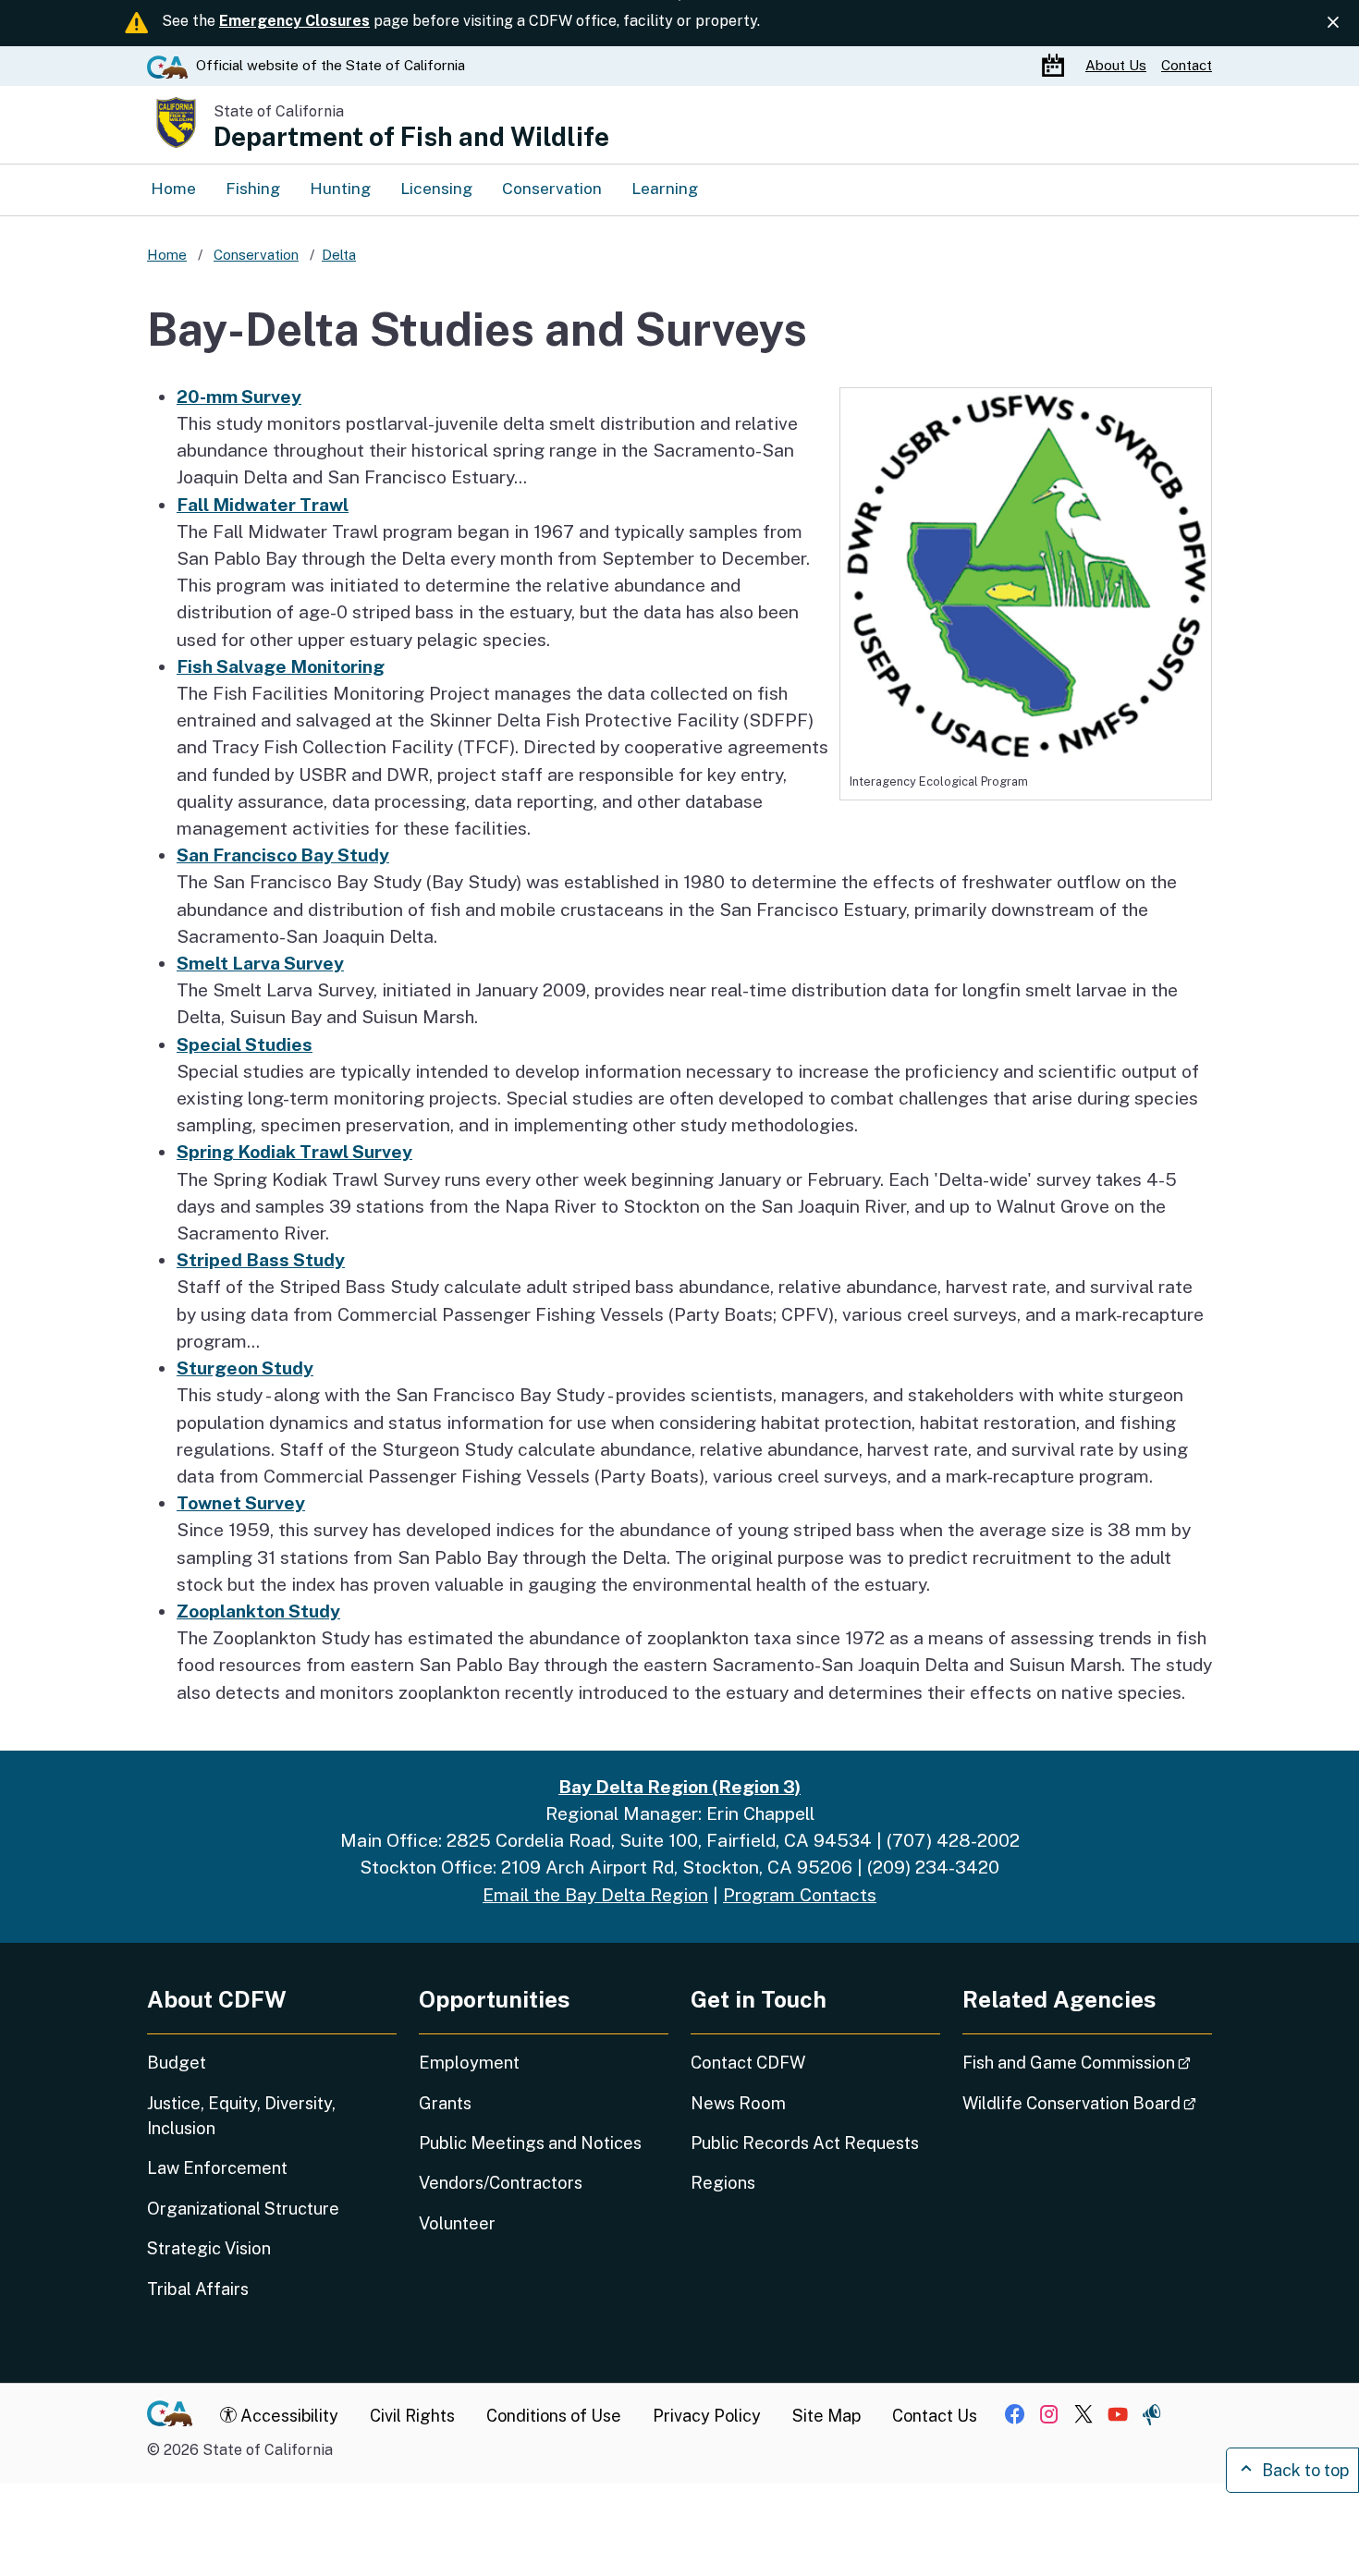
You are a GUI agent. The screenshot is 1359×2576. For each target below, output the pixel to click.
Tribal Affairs (198, 2289)
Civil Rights (412, 2416)
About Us (1116, 65)
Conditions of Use (554, 2416)
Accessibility (288, 2416)
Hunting (340, 188)
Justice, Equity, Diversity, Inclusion (241, 2116)
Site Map (826, 2416)
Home (173, 188)
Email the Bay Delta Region (595, 1895)
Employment (469, 2063)
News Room (738, 2103)
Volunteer (457, 2223)
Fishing (253, 188)
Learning (665, 188)
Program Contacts (800, 1895)
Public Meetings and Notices (530, 2143)
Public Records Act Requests (805, 2143)
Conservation (552, 188)
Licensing (436, 188)
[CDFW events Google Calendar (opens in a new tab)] (1055, 66)
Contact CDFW (748, 2063)
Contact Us (935, 2416)
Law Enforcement (217, 2168)
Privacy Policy (707, 2416)
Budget (177, 2063)
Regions (723, 2183)
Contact (1187, 65)
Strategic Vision (209, 2248)
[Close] (1333, 23)
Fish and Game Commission (1087, 2062)
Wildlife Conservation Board (1087, 2103)
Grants (445, 2103)
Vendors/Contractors (501, 2183)
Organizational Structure (243, 2209)
